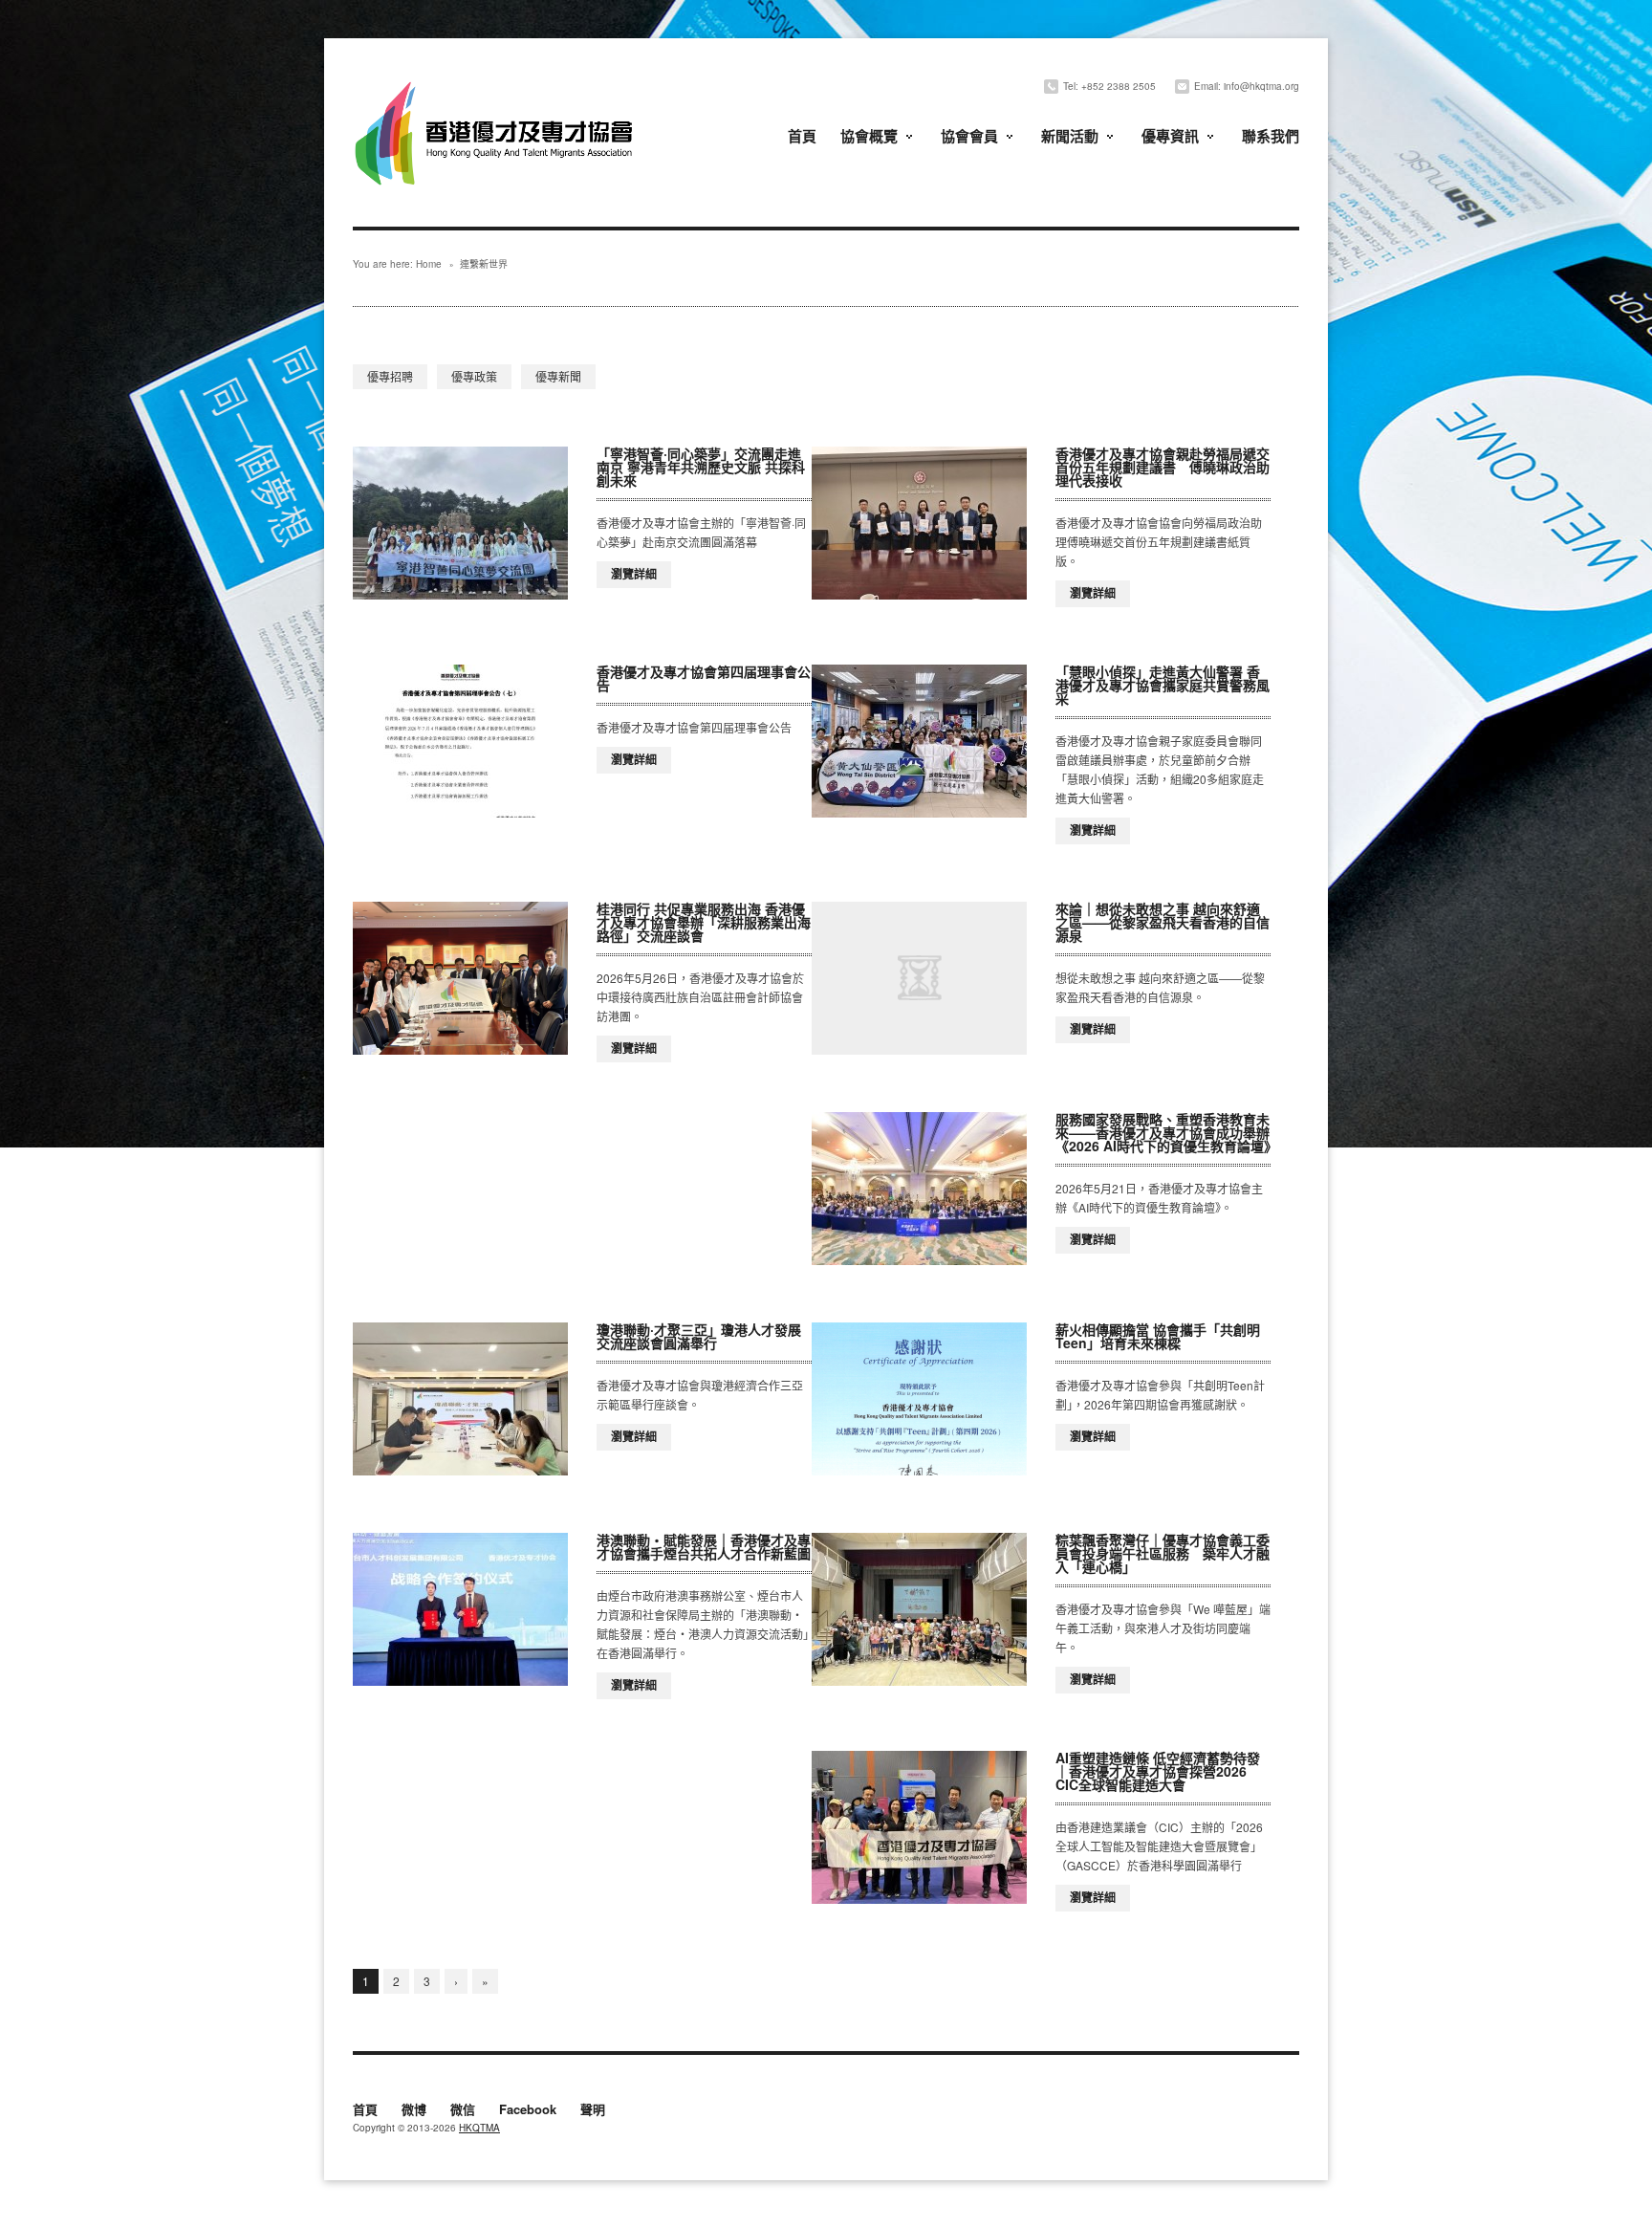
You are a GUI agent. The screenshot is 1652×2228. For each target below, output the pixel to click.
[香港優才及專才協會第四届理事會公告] (460, 741)
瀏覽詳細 (634, 574)
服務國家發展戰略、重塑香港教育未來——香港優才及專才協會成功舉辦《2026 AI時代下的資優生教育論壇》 (1166, 1132)
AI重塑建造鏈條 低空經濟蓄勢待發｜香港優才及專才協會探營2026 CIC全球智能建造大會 (1158, 1771)
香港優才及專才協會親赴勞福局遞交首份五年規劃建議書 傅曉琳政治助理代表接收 (1163, 467)
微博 (414, 2110)
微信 (463, 2110)
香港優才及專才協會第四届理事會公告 (704, 678)
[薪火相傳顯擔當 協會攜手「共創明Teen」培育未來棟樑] (919, 1399)
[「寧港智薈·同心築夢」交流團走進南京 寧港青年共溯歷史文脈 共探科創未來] (460, 523)
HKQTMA (479, 2128)
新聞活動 (1070, 136)
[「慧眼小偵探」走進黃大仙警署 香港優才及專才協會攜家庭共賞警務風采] (919, 741)
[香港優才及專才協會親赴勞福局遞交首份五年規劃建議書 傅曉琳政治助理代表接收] (919, 523)
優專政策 (474, 376)
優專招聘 (390, 376)
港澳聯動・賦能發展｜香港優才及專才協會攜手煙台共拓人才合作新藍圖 (704, 1546)
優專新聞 (558, 376)
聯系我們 (1271, 136)
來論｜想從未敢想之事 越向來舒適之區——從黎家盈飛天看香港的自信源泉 (1163, 922)
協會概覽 (869, 136)
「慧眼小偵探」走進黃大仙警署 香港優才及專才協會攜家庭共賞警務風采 (1163, 685)
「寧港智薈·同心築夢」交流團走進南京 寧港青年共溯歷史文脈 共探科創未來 (701, 467)
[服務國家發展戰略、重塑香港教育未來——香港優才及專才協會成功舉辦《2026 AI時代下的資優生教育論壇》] (919, 1189)
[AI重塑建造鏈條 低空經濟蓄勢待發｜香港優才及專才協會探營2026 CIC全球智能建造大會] (919, 1827)
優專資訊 (1170, 136)
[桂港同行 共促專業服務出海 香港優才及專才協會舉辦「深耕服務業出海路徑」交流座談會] (460, 978)
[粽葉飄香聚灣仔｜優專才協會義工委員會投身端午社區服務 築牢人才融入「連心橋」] (919, 1609)
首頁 (802, 136)
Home (429, 264)
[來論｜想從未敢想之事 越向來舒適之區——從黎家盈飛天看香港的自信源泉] (919, 978)
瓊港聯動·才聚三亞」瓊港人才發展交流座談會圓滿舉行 (699, 1336)
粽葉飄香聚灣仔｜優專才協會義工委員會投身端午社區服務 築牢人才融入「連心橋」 (1163, 1553)
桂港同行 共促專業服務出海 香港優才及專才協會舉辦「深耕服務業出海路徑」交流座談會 (704, 922)
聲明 (593, 2110)
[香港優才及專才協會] (496, 84)
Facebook (528, 2110)
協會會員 (969, 136)
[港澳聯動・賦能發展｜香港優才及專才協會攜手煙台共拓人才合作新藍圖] (460, 1609)
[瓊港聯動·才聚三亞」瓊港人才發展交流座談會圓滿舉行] (460, 1399)
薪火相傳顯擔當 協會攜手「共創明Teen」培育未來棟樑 (1158, 1336)
